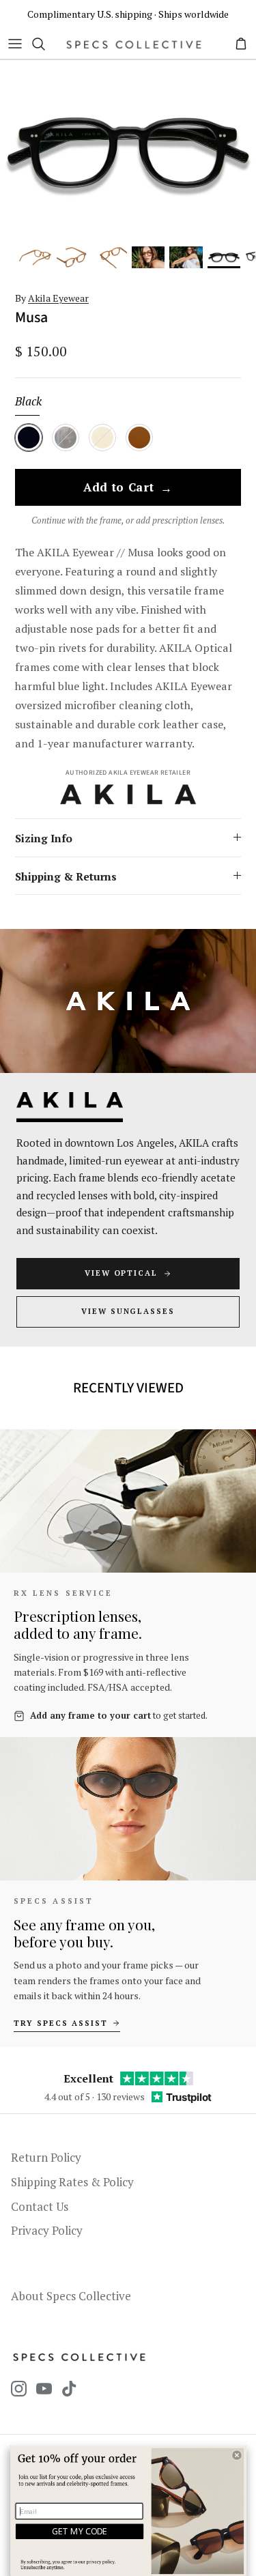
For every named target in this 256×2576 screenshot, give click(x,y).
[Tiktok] (69, 2389)
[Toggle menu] (15, 44)
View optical (122, 1273)
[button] (237, 2455)
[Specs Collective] (134, 44)
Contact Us (40, 2206)
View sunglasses (128, 1311)
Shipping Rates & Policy (72, 2182)
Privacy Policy (47, 2230)
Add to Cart (128, 488)
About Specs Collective (71, 2296)
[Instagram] (19, 2389)
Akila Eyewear (58, 298)
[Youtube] (44, 2389)
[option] (128, 153)
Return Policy (46, 2157)
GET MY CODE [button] (80, 2531)
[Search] (45, 44)
